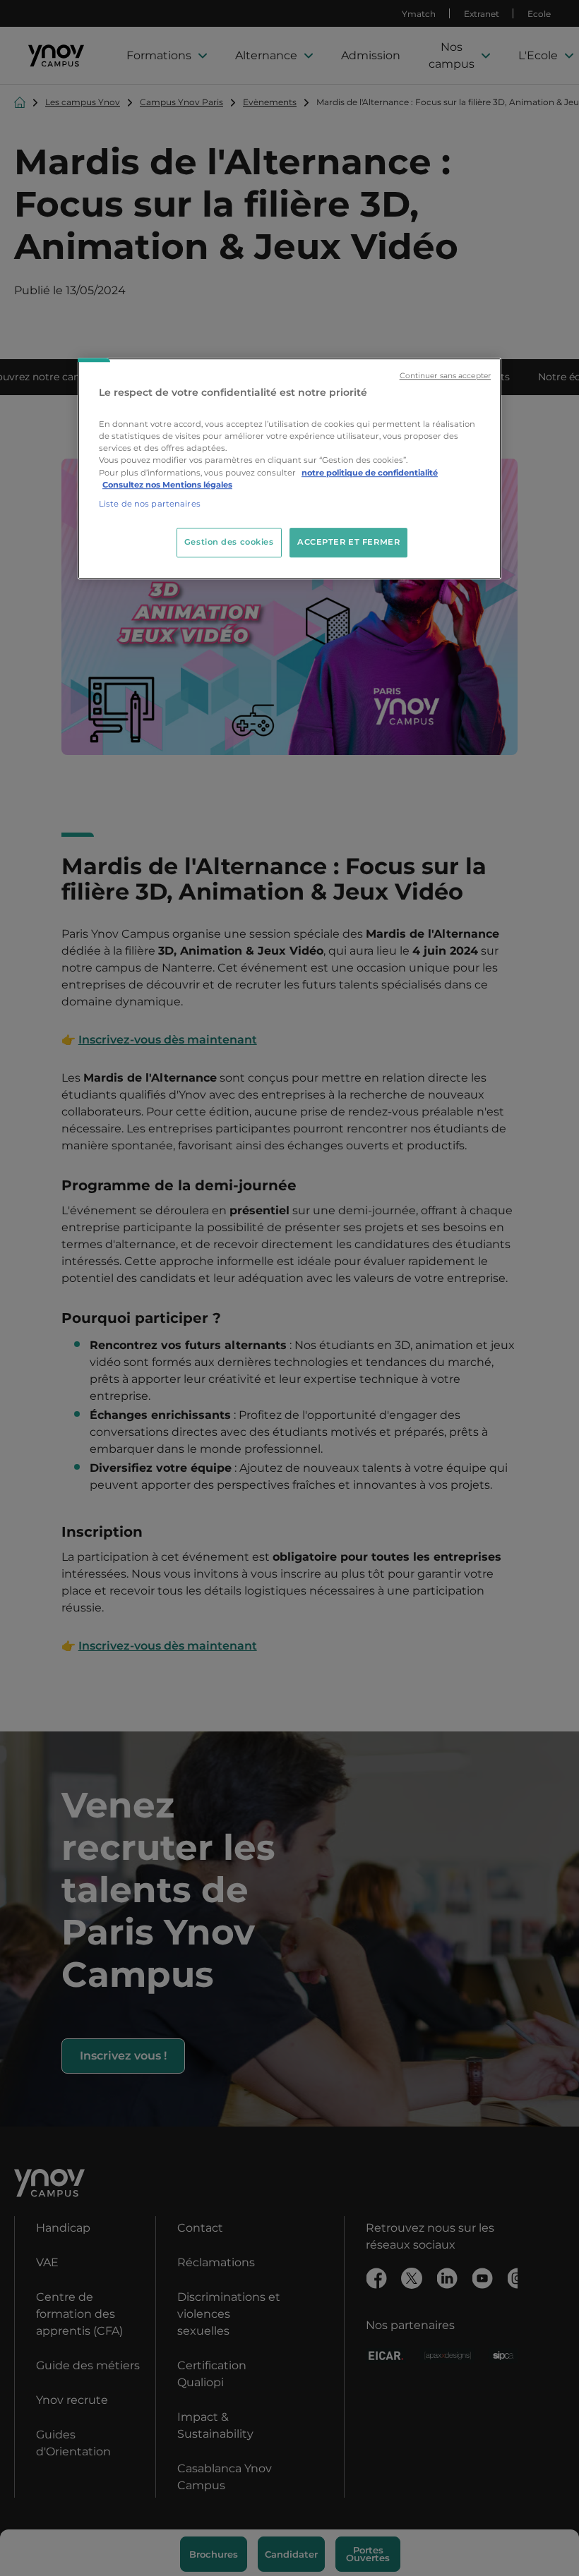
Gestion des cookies (229, 542)
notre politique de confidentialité (370, 473)
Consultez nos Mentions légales (167, 485)
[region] (289, 468)
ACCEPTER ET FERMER (348, 542)
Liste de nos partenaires (150, 504)
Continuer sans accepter (445, 376)
